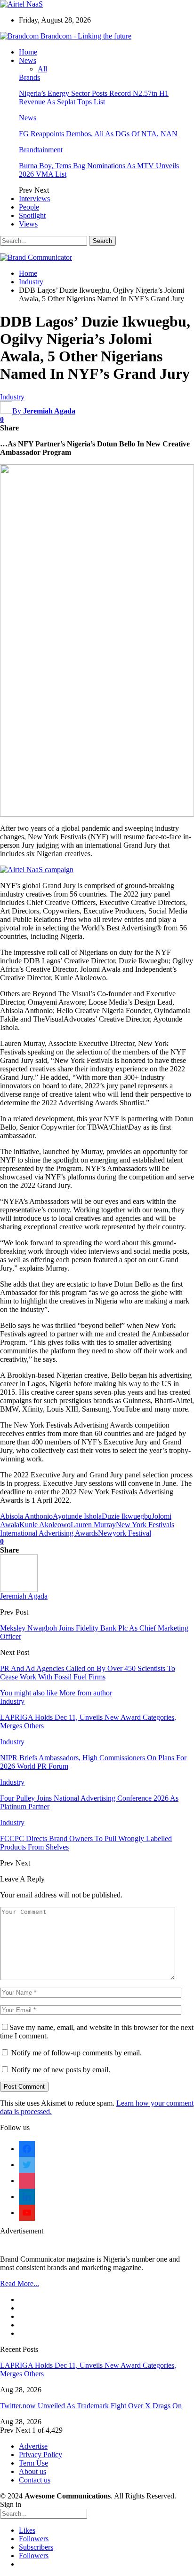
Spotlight (32, 215)
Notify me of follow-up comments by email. (77, 2053)
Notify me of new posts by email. (61, 2070)
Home (28, 52)
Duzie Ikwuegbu (127, 1516)
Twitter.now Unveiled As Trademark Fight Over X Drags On (91, 2406)
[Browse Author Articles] (19, 1589)
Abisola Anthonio (26, 1516)
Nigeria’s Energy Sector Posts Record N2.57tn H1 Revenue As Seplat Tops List (94, 98)
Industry (12, 397)
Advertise (33, 2446)
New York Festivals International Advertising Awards (87, 1529)
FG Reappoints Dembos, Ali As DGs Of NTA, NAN (98, 134)
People (29, 207)
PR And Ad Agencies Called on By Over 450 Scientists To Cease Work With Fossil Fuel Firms (88, 1673)
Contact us (35, 2480)
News (28, 60)
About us (32, 2471)
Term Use (33, 2463)
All (42, 69)
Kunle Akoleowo (45, 1525)
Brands (29, 77)
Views (28, 224)
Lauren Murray (93, 1525)
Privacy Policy (40, 2455)
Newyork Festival (125, 1533)
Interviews (34, 199)
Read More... (20, 2283)
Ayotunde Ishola (77, 1516)
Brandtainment (41, 150)
